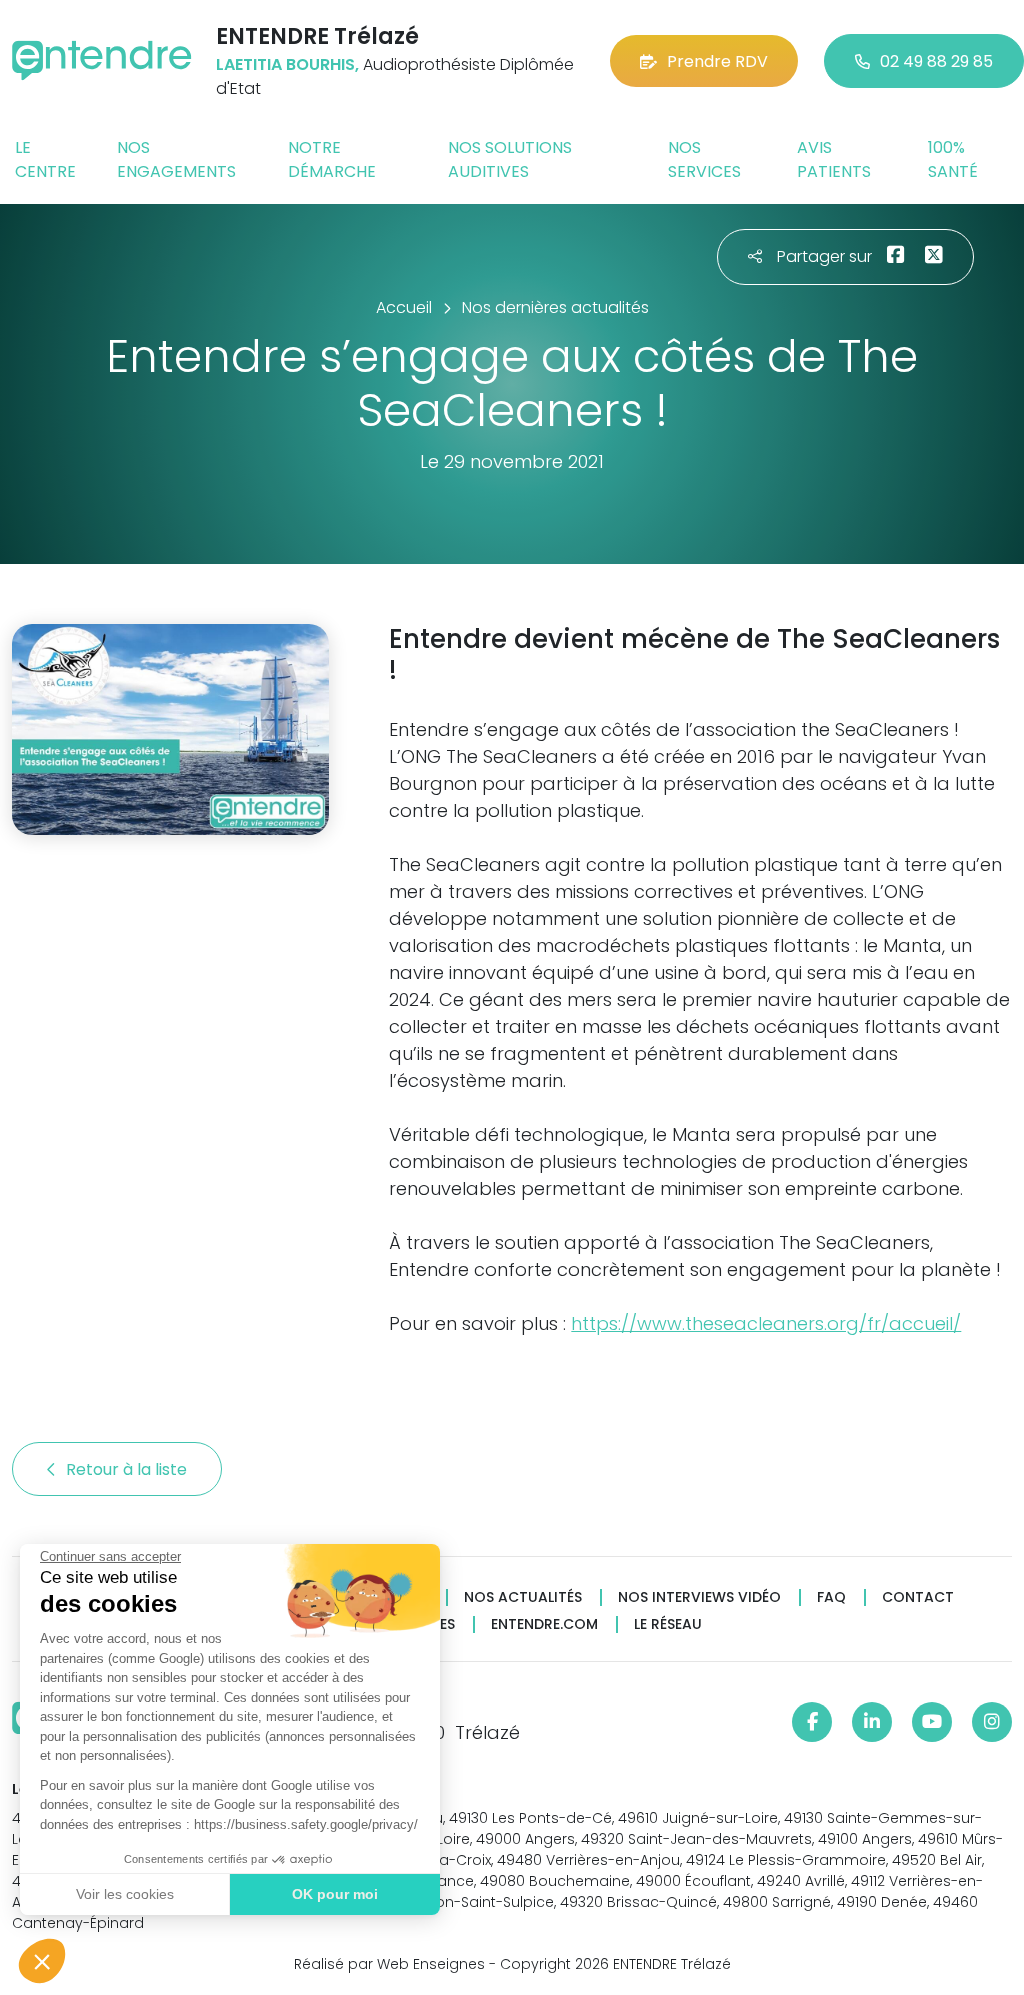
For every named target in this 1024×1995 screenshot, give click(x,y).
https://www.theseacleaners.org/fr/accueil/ (766, 1323)
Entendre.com (544, 1624)
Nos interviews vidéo (699, 1597)
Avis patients (834, 159)
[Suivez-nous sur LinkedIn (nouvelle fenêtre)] (872, 1722)
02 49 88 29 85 (936, 61)
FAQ (831, 1597)
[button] (42, 1961)
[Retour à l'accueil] (102, 60)
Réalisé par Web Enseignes (389, 1964)
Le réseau (668, 1624)
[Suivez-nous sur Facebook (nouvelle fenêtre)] (812, 1722)
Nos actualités (523, 1597)
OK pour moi (335, 1894)
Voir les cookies (125, 1894)
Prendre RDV (717, 61)
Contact (918, 1597)
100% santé (953, 159)
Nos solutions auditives (510, 159)
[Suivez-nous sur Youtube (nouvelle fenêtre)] (932, 1722)
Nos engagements (176, 159)
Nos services (704, 159)
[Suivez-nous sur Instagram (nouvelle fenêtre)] (992, 1722)
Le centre (45, 159)
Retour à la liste (128, 1469)
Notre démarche (332, 159)
